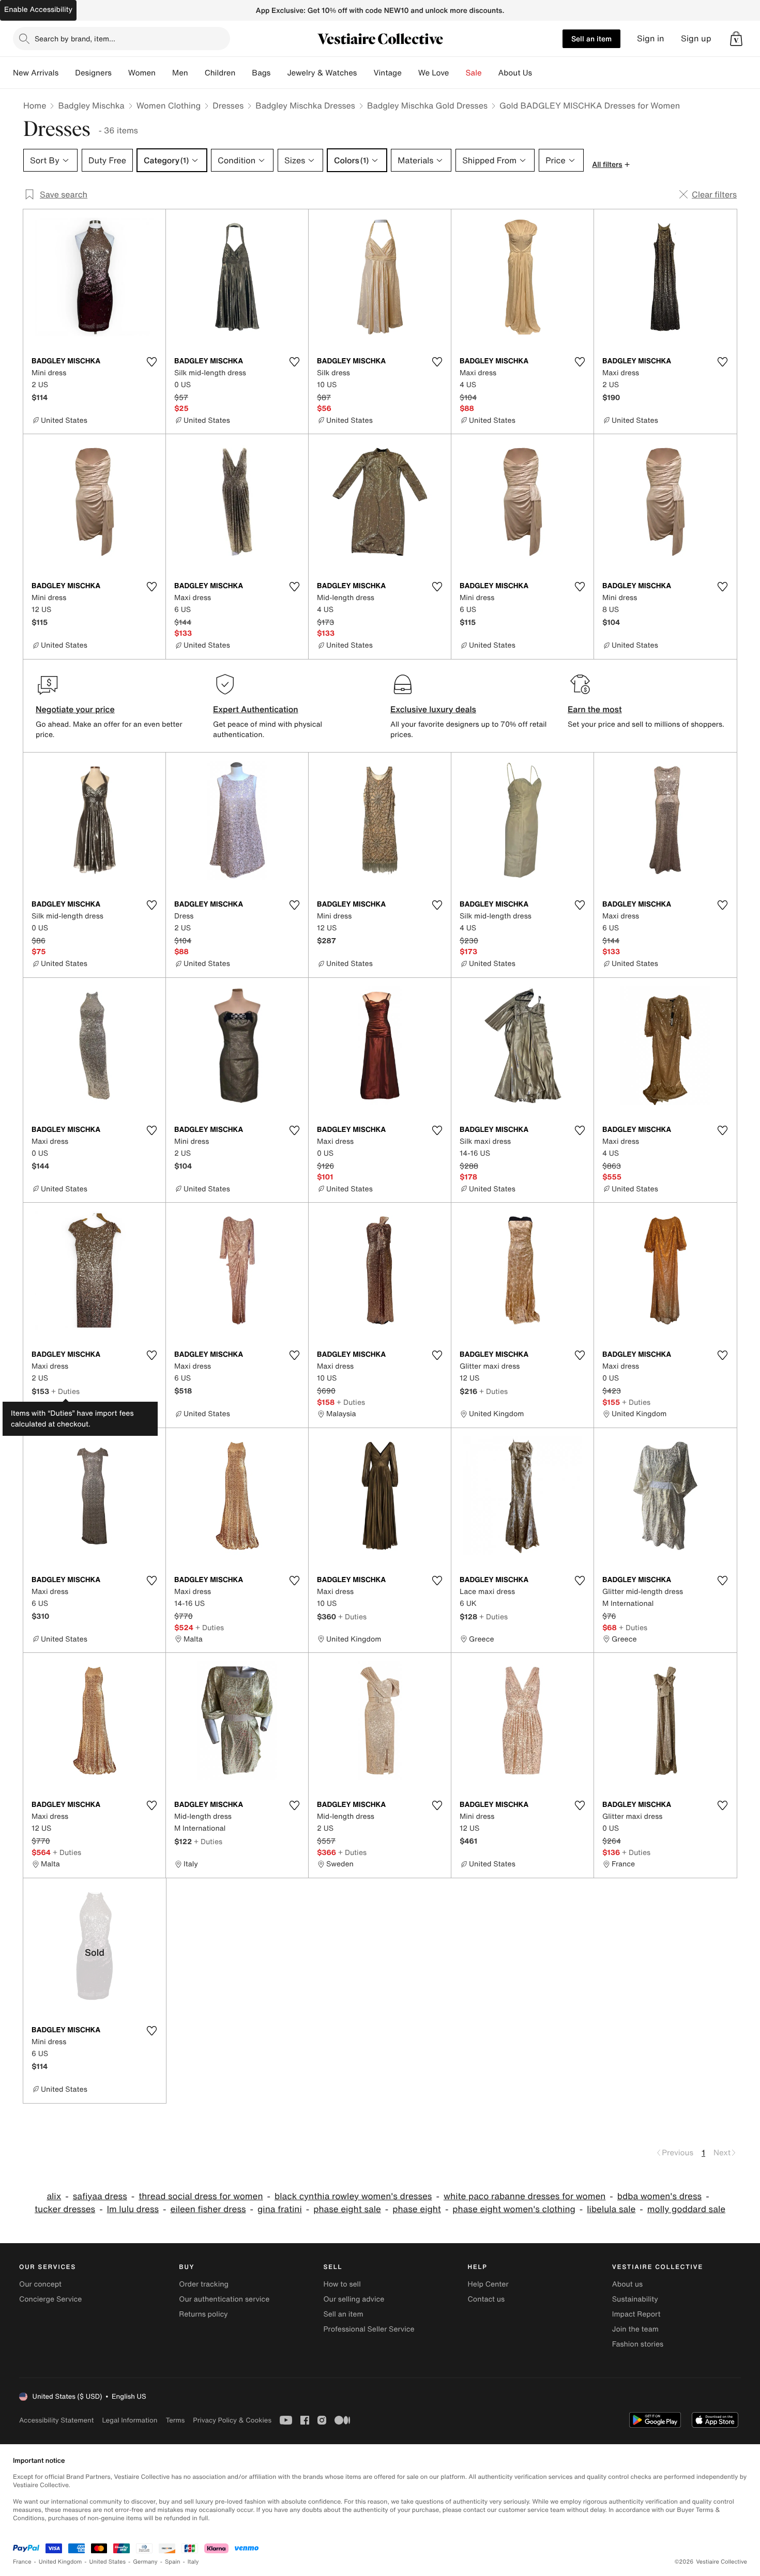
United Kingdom (60, 2562)
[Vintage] (410, 73)
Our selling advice (354, 2299)
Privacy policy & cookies (232, 2420)
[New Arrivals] (67, 73)
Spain (173, 2562)
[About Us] (540, 73)
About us (627, 2284)
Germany (145, 2562)
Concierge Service (50, 2299)
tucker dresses (65, 2209)
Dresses (228, 105)
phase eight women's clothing (514, 2209)
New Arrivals (36, 73)
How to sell (342, 2284)
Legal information (130, 2420)
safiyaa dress (100, 2196)
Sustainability (635, 2299)
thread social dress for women (201, 2196)
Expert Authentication (256, 709)
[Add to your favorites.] (151, 362)
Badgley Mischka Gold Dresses (427, 105)
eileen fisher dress (208, 2209)
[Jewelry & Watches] (365, 73)
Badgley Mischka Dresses (305, 105)
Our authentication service (224, 2299)
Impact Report (636, 2314)
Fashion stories (638, 2344)
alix (54, 2196)
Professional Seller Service (369, 2329)
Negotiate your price (75, 709)
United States (108, 2562)
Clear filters (714, 194)
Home (35, 105)
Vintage (387, 73)
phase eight (417, 2209)
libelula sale (611, 2209)
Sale (474, 73)
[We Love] (458, 73)
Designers (93, 73)
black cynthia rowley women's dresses (353, 2196)
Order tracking (204, 2284)
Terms (175, 2420)
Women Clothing (169, 105)
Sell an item (591, 39)
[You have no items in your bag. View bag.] (736, 39)
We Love (434, 73)
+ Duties (65, 1391)
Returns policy (203, 2314)
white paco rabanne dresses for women (525, 2196)
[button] (736, 39)
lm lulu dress (133, 2209)
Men (180, 73)
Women (142, 73)
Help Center (488, 2284)
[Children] (244, 73)
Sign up (696, 39)
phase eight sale (347, 2209)
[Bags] (279, 73)
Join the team (635, 2329)
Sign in (651, 39)
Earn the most (595, 709)
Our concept (40, 2284)
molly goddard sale (686, 2209)
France (22, 2562)
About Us (515, 73)
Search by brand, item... (75, 39)
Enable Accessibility (38, 10)
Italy (193, 2562)
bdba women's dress (659, 2196)
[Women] (164, 73)
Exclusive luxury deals (433, 709)
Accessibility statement (56, 2420)
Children (220, 73)
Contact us (487, 2299)
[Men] (196, 73)
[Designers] (120, 73)
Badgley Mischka (91, 105)
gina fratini (280, 2209)
